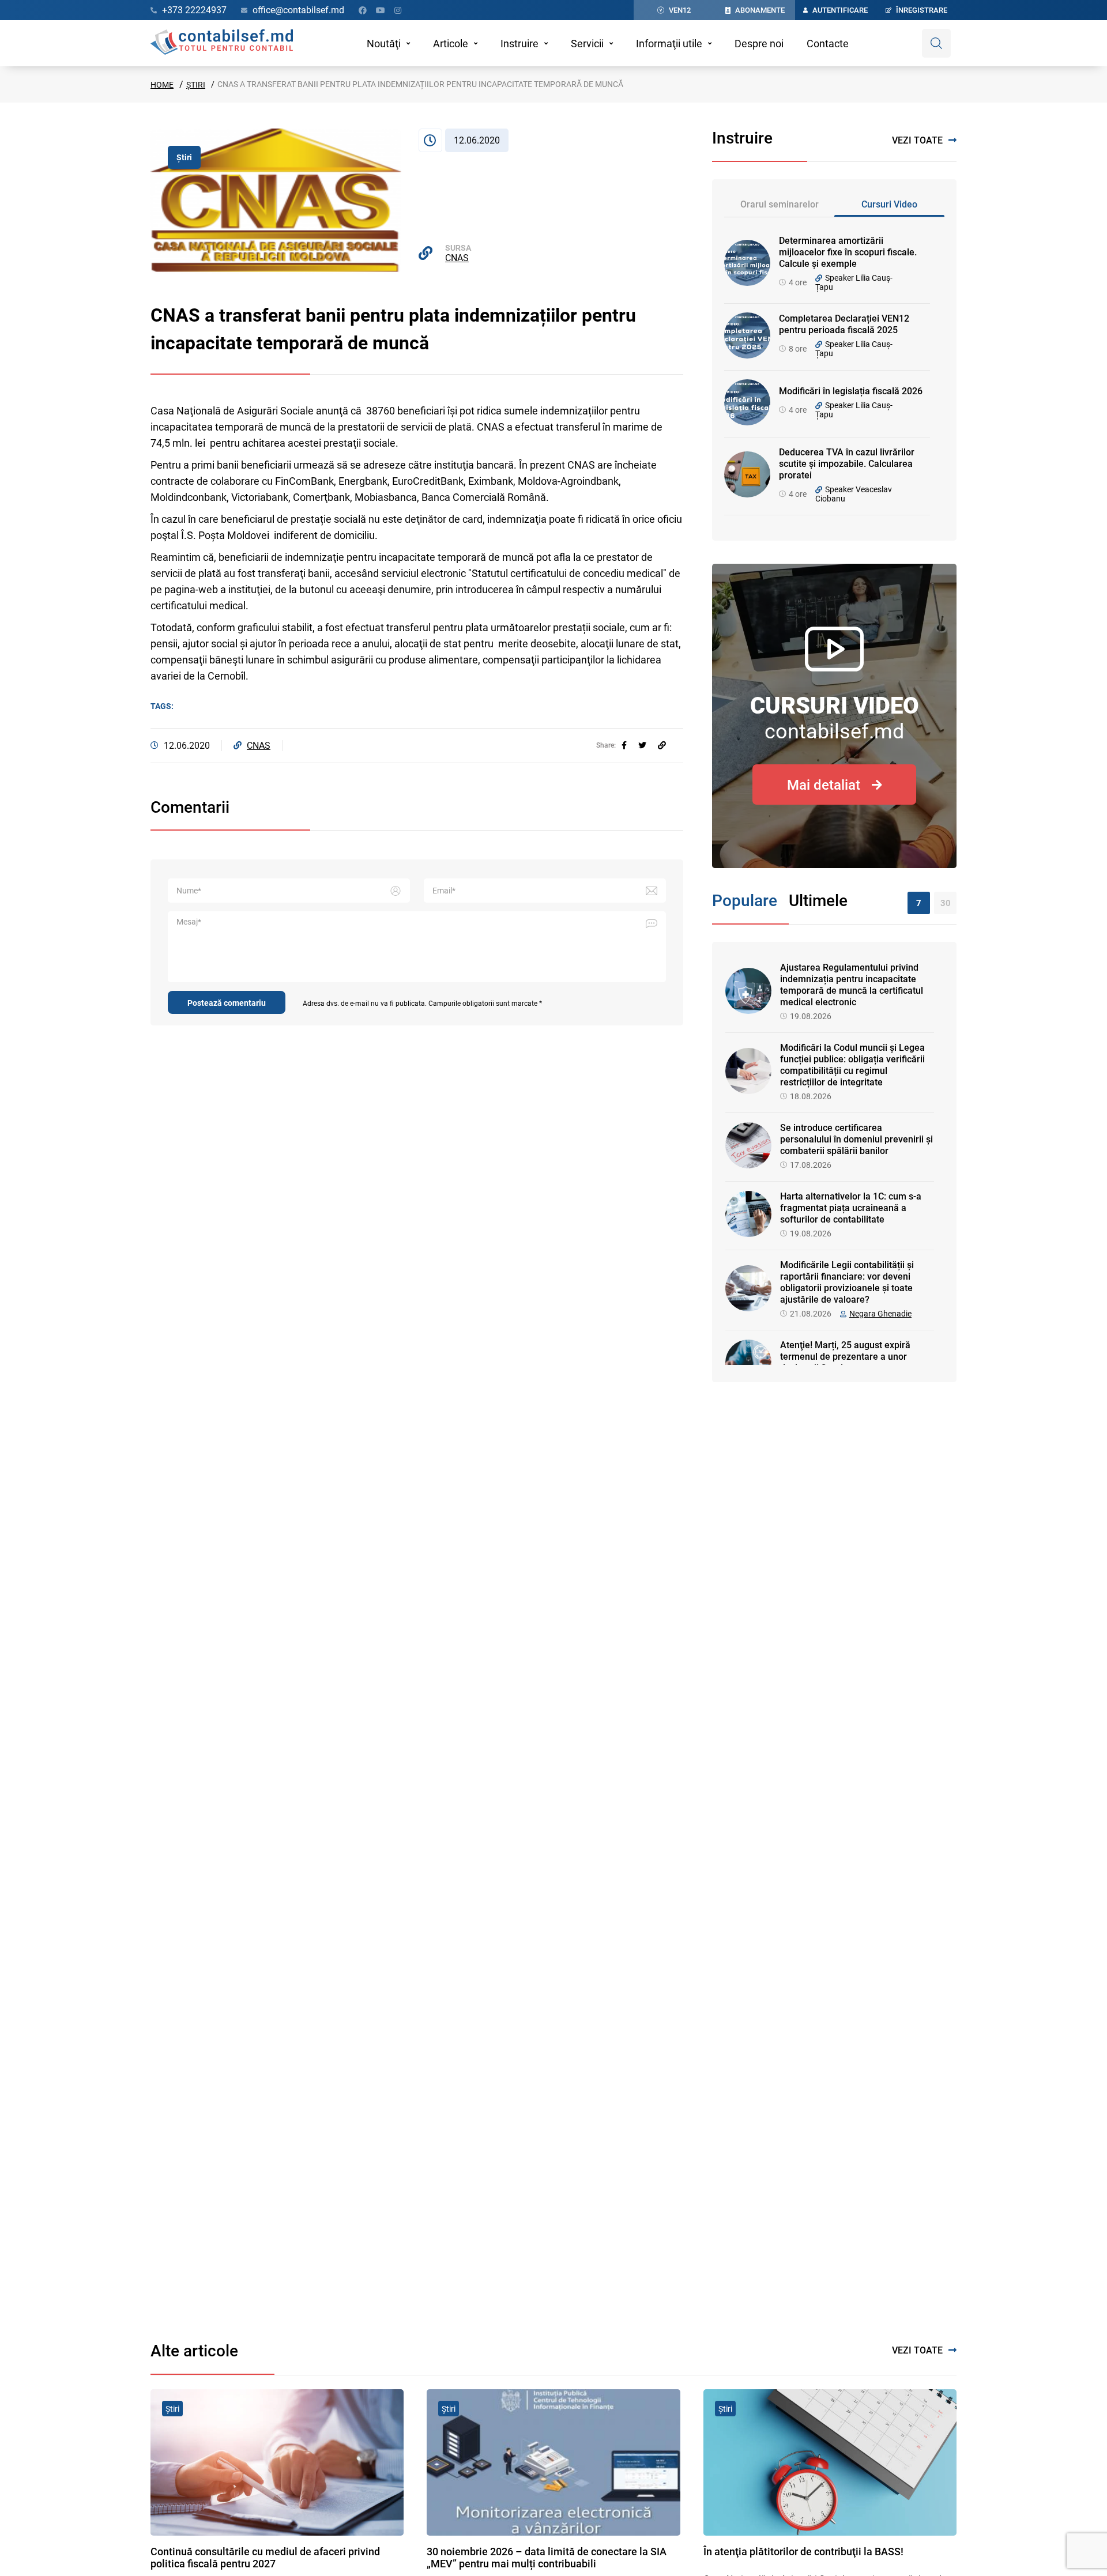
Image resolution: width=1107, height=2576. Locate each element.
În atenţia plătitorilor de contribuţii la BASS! (803, 2552)
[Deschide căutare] (936, 43)
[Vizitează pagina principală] (222, 43)
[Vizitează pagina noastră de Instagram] (398, 10)
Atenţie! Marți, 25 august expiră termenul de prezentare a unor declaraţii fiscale (845, 1357)
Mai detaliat (824, 785)
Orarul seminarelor (780, 204)
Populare (745, 901)
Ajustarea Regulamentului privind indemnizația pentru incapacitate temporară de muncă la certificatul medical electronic (852, 985)
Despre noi (759, 44)
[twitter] (642, 745)
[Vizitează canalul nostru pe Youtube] (381, 10)
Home (162, 85)
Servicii (587, 44)
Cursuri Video (889, 204)
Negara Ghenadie (880, 1314)
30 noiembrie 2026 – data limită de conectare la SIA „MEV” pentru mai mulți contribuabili (547, 2558)
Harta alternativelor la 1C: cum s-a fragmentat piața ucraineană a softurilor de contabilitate (851, 1208)
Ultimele (818, 901)
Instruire (519, 44)
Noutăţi (384, 44)
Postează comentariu (227, 1003)
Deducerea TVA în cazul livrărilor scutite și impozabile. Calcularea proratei (847, 464)
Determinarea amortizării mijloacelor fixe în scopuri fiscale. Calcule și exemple (848, 252)
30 (946, 903)
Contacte (828, 44)
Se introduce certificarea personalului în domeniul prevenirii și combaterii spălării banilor (856, 1139)
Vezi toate (917, 140)
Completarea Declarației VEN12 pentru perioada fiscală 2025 (844, 324)
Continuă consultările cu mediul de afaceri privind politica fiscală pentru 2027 (265, 2558)
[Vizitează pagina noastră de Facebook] (363, 10)
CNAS (457, 258)
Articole (451, 44)
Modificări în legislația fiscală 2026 (851, 391)
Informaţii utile (669, 44)
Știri (196, 85)
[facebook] (624, 745)
